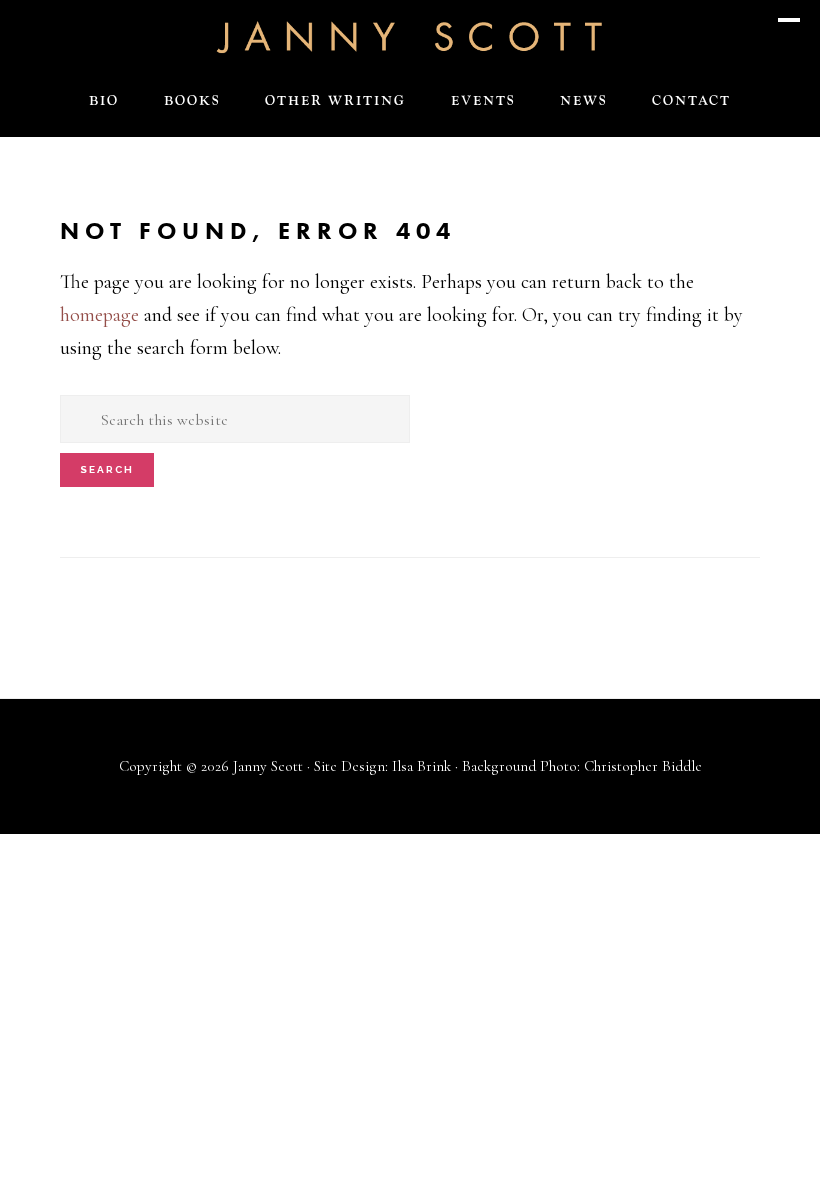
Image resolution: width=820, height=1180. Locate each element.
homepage (99, 315)
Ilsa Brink (421, 766)
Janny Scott (410, 35)
